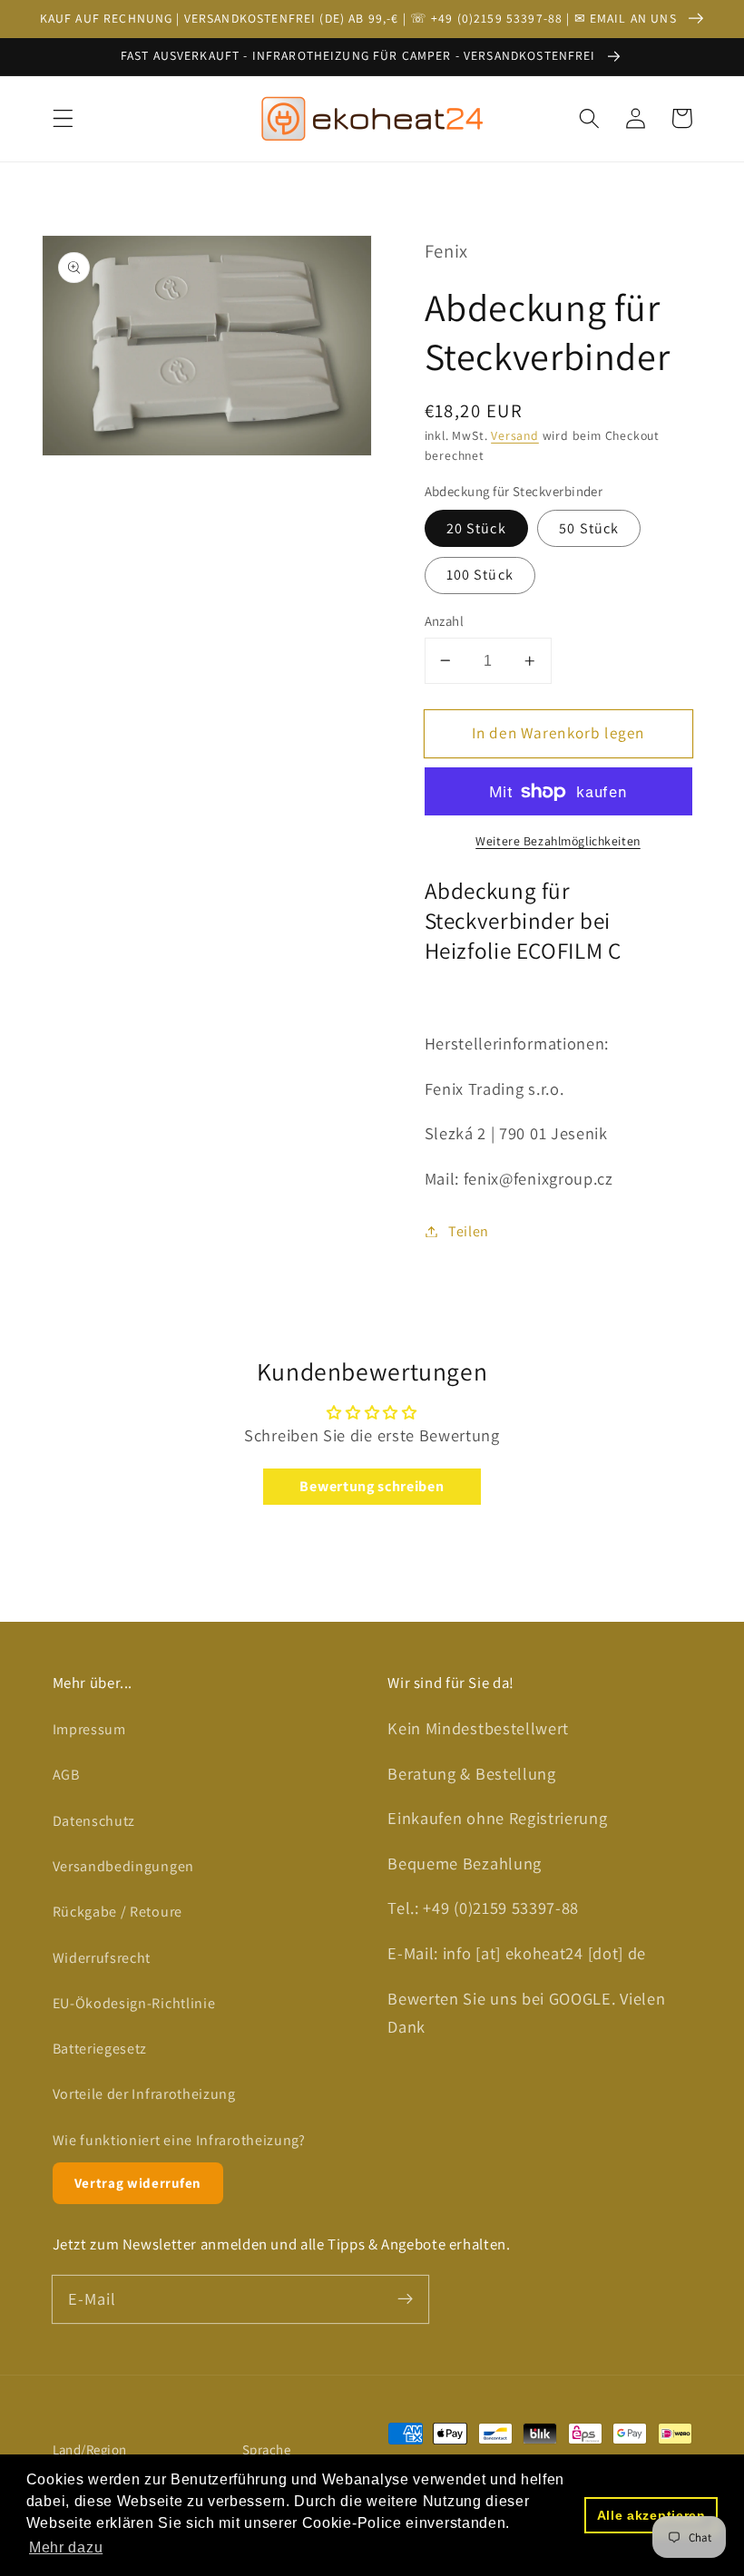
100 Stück (480, 575)
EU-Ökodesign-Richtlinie (134, 2003)
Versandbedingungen (123, 1866)
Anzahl (445, 621)
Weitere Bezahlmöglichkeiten (558, 841)
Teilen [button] (469, 1231)
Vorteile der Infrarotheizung (144, 2094)
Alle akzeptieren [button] (651, 2515)
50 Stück (589, 528)
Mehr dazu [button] (66, 2547)
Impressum (89, 1729)
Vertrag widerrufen (138, 2183)
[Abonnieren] (405, 2299)
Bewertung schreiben (372, 1486)
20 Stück (476, 528)
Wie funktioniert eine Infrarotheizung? (179, 2140)
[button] (63, 118)
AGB (66, 1775)
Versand (515, 435)
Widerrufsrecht (102, 1958)
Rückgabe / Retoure (117, 1912)
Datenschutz (94, 1821)
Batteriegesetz (100, 2049)
